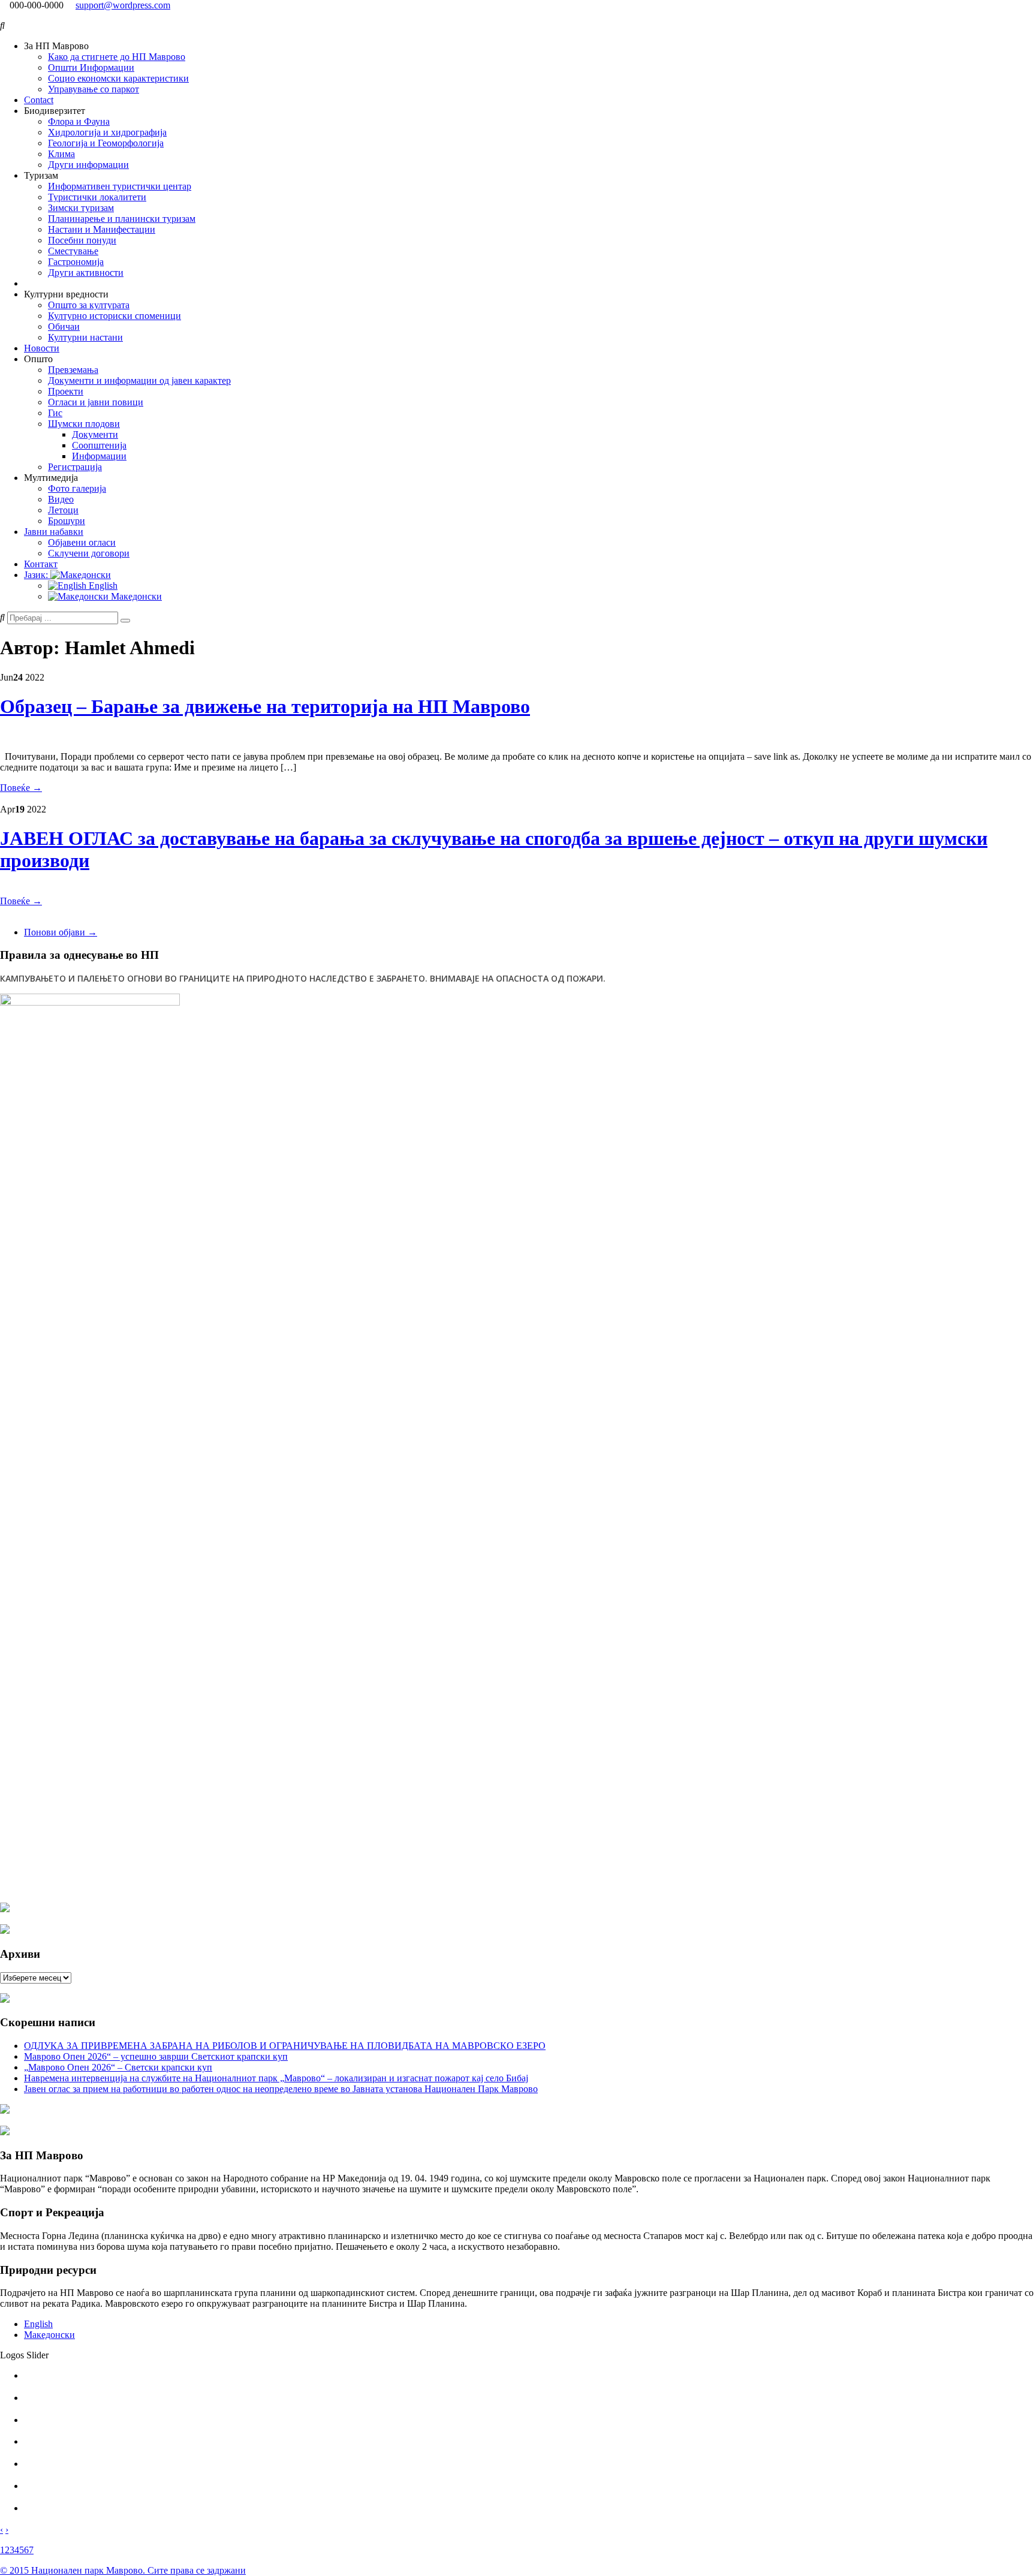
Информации (99, 456)
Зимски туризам (81, 208)
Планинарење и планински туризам (122, 219)
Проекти (66, 391)
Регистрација (75, 467)
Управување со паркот (94, 89)
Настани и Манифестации (102, 229)
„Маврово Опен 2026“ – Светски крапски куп (118, 2067)
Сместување (73, 251)
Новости (42, 348)
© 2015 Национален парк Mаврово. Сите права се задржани (123, 2570)
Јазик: (37, 575)
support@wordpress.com (123, 5)
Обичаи (64, 326)
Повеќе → (21, 788)
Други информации (88, 165)
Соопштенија (99, 445)
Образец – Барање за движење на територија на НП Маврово (265, 706)
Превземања (73, 370)
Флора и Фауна (79, 121)
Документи (95, 434)
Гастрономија (76, 262)
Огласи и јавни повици (96, 402)
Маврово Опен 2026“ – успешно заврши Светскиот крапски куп (156, 2056)
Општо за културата (89, 305)
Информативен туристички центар (120, 186)
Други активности (86, 273)
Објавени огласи (82, 542)
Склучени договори (89, 553)
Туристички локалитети (97, 197)
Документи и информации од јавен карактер (139, 380)
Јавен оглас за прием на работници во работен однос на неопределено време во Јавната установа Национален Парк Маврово (281, 2089)
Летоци (63, 510)
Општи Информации (91, 67)
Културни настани (85, 337)
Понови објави (61, 932)
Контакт (41, 564)
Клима (61, 154)
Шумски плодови (84, 424)
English (102, 586)
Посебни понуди (82, 240)
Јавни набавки (54, 532)
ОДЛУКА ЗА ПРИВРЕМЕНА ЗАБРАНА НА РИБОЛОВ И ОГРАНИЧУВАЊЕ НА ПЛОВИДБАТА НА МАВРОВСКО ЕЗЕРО (285, 2046)
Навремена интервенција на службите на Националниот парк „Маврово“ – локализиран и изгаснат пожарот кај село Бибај (276, 2078)
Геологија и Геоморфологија (106, 143)
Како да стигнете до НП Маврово (117, 57)
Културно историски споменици (115, 316)
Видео (61, 499)
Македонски (135, 596)
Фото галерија (77, 488)
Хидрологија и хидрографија (107, 132)
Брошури (67, 521)
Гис (55, 413)
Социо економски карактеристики (118, 78)
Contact (39, 100)
